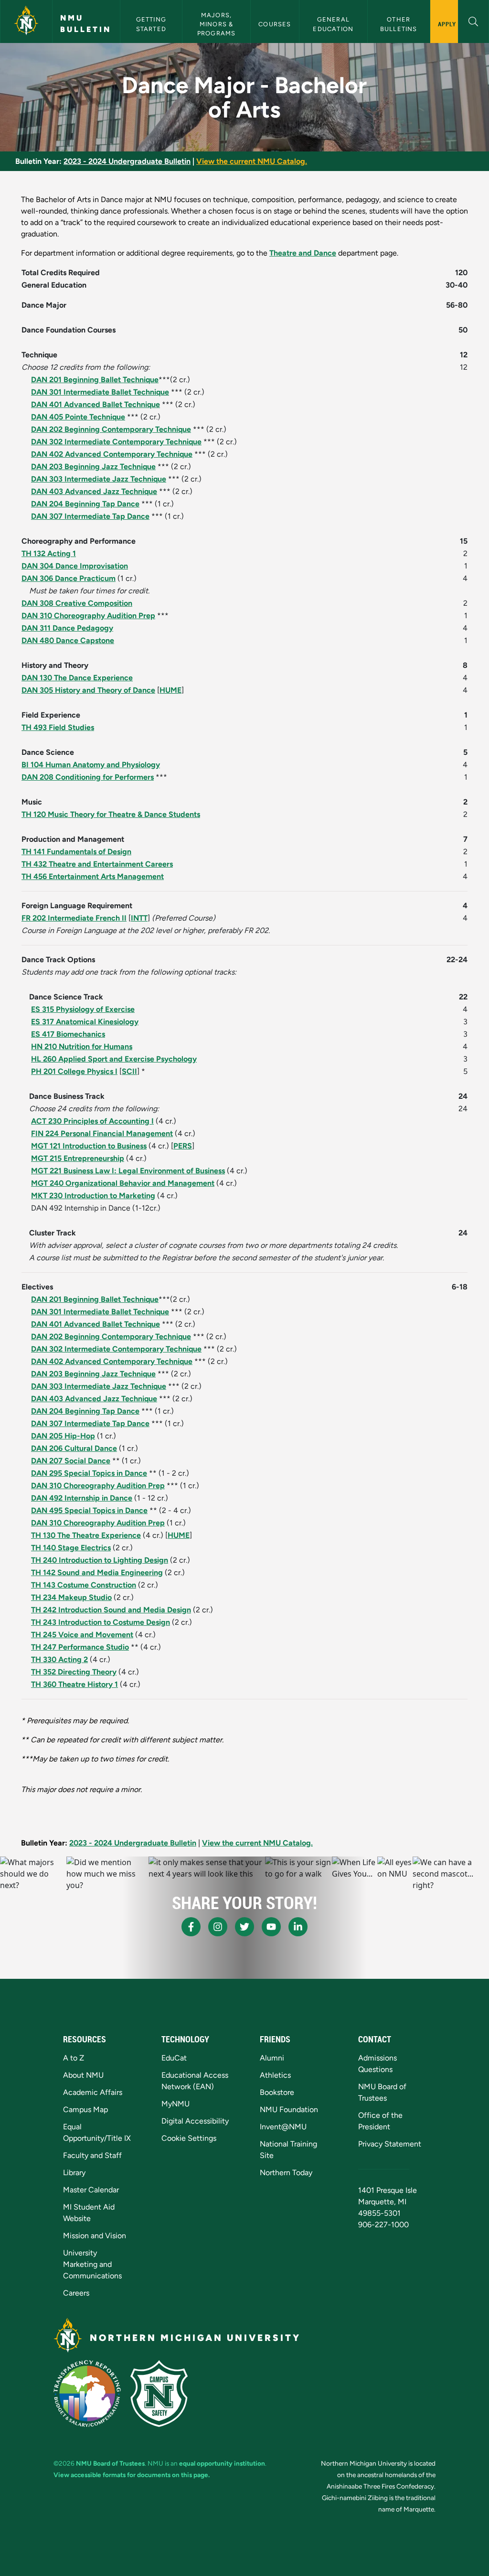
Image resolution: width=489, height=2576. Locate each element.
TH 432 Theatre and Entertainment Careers (97, 864)
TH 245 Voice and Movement (82, 1635)
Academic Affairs (93, 2092)
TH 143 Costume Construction (84, 1585)
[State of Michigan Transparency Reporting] (87, 2394)
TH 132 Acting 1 (49, 553)
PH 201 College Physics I (74, 1071)
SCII (129, 1071)
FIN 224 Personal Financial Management (102, 1133)
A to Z (74, 2058)
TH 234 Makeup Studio (71, 1597)
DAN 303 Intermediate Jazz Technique (99, 479)
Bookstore (277, 2092)
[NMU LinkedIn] (298, 1927)
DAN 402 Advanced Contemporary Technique (112, 454)
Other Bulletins (399, 24)
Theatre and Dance (303, 253)
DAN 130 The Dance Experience (77, 678)
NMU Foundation (289, 2109)
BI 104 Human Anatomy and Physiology (91, 765)
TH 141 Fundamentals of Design (76, 852)
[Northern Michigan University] (26, 21)
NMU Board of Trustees (110, 2463)
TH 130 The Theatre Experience (86, 1535)
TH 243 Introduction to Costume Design (101, 1622)
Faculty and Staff (92, 2155)
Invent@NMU (283, 2127)
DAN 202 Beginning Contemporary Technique (111, 429)
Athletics (275, 2075)
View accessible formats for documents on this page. (132, 2475)
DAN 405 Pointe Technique (78, 417)
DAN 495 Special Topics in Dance (89, 1510)
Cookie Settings (189, 2138)
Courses (275, 24)
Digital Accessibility (195, 2121)
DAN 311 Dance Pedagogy (67, 628)
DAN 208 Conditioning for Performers (88, 777)
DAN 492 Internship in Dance (82, 1498)
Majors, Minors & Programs (217, 24)
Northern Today (286, 2173)
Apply (447, 24)
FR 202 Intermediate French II (74, 918)
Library (74, 2173)
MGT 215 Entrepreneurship (78, 1158)
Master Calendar (91, 2190)
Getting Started (152, 24)
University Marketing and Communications (92, 2264)
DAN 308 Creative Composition (77, 603)
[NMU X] (244, 1927)
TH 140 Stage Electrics (71, 1548)
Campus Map (85, 2109)
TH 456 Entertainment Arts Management (93, 876)
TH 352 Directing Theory (74, 1672)
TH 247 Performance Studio (80, 1647)
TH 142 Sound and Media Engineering (97, 1572)
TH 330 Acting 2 (59, 1659)
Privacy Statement (390, 2144)
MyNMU (175, 2104)
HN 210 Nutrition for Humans (82, 1046)
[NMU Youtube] (271, 1927)
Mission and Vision (95, 2236)
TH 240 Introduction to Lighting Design (100, 1560)
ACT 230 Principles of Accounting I (92, 1121)
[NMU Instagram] (218, 1927)
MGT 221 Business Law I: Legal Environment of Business (128, 1171)
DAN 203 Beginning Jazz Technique (93, 467)
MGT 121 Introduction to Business (89, 1146)
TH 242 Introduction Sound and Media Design (111, 1610)
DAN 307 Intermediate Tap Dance (90, 516)
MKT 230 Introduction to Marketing (93, 1196)
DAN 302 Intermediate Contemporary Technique (116, 442)
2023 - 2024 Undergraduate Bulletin (127, 161)
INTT (139, 918)
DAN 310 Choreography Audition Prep (88, 616)
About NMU (83, 2075)
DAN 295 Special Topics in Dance (89, 1473)
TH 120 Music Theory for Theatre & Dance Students (111, 814)
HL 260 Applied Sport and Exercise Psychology (114, 1059)
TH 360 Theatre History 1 (74, 1684)
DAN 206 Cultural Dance (74, 1448)
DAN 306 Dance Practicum (69, 578)
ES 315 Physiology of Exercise (83, 1009)
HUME (170, 690)
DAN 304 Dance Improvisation (75, 566)
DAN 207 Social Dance (71, 1461)
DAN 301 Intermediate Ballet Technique (100, 392)
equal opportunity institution (222, 2463)
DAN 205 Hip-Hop (63, 1436)
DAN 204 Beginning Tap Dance (85, 504)
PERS (183, 1146)
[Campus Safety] (159, 2394)
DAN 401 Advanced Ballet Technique (96, 404)
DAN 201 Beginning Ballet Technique (95, 380)
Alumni (272, 2058)
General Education (333, 24)
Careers (76, 2293)
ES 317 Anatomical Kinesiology (85, 1022)
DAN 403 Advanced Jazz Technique (94, 491)
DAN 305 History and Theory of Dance (88, 690)
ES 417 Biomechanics (68, 1034)
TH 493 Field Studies (58, 727)
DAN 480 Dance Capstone (68, 640)
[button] (473, 20)
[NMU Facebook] (191, 1927)
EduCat (174, 2058)
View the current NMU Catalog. (252, 161)
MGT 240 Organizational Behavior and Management (123, 1183)
